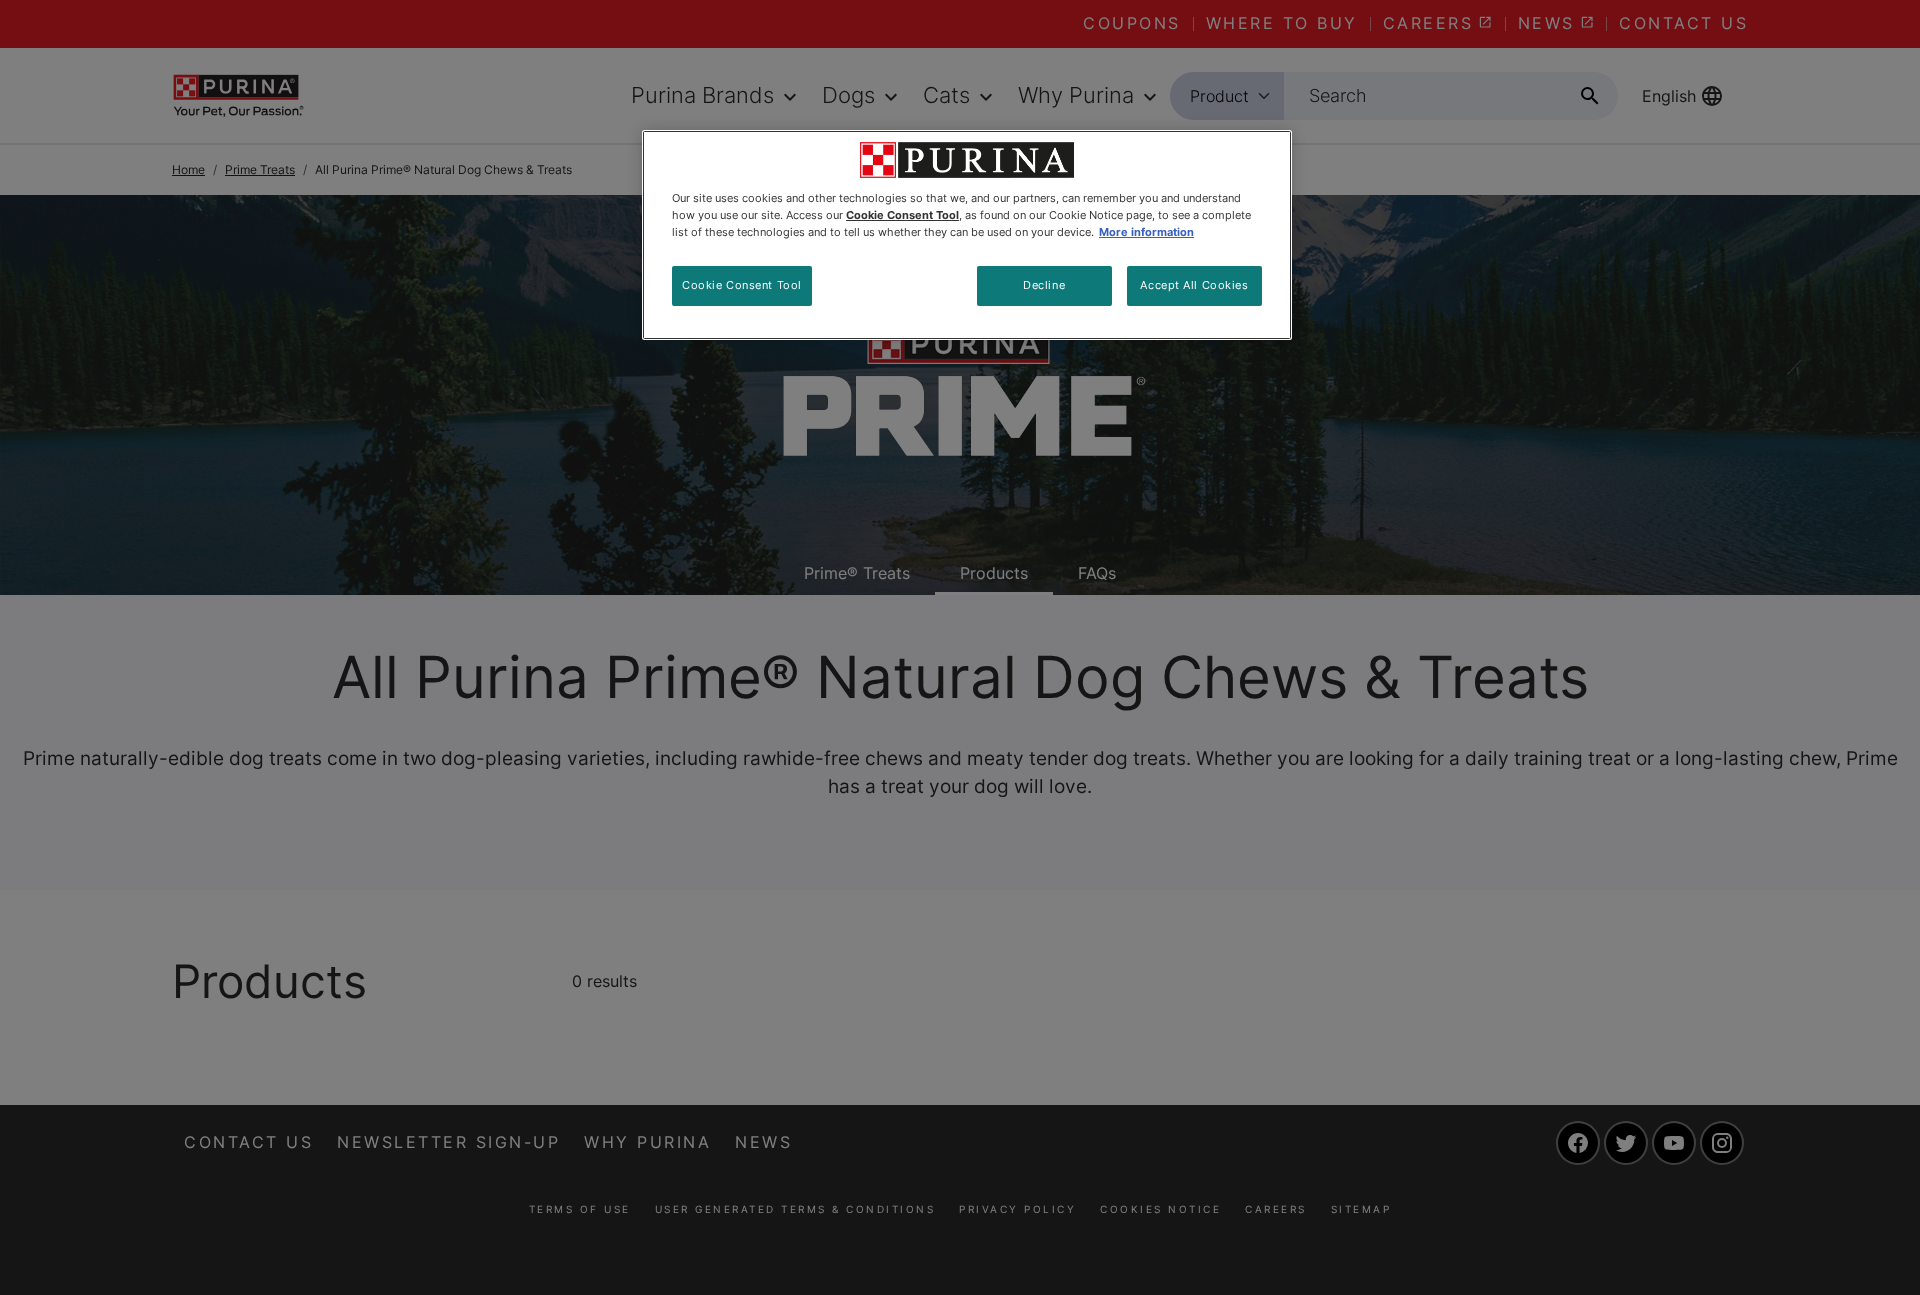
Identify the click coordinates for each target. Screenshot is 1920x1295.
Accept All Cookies (1194, 285)
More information (1146, 232)
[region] (967, 235)
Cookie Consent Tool (742, 285)
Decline (1044, 285)
